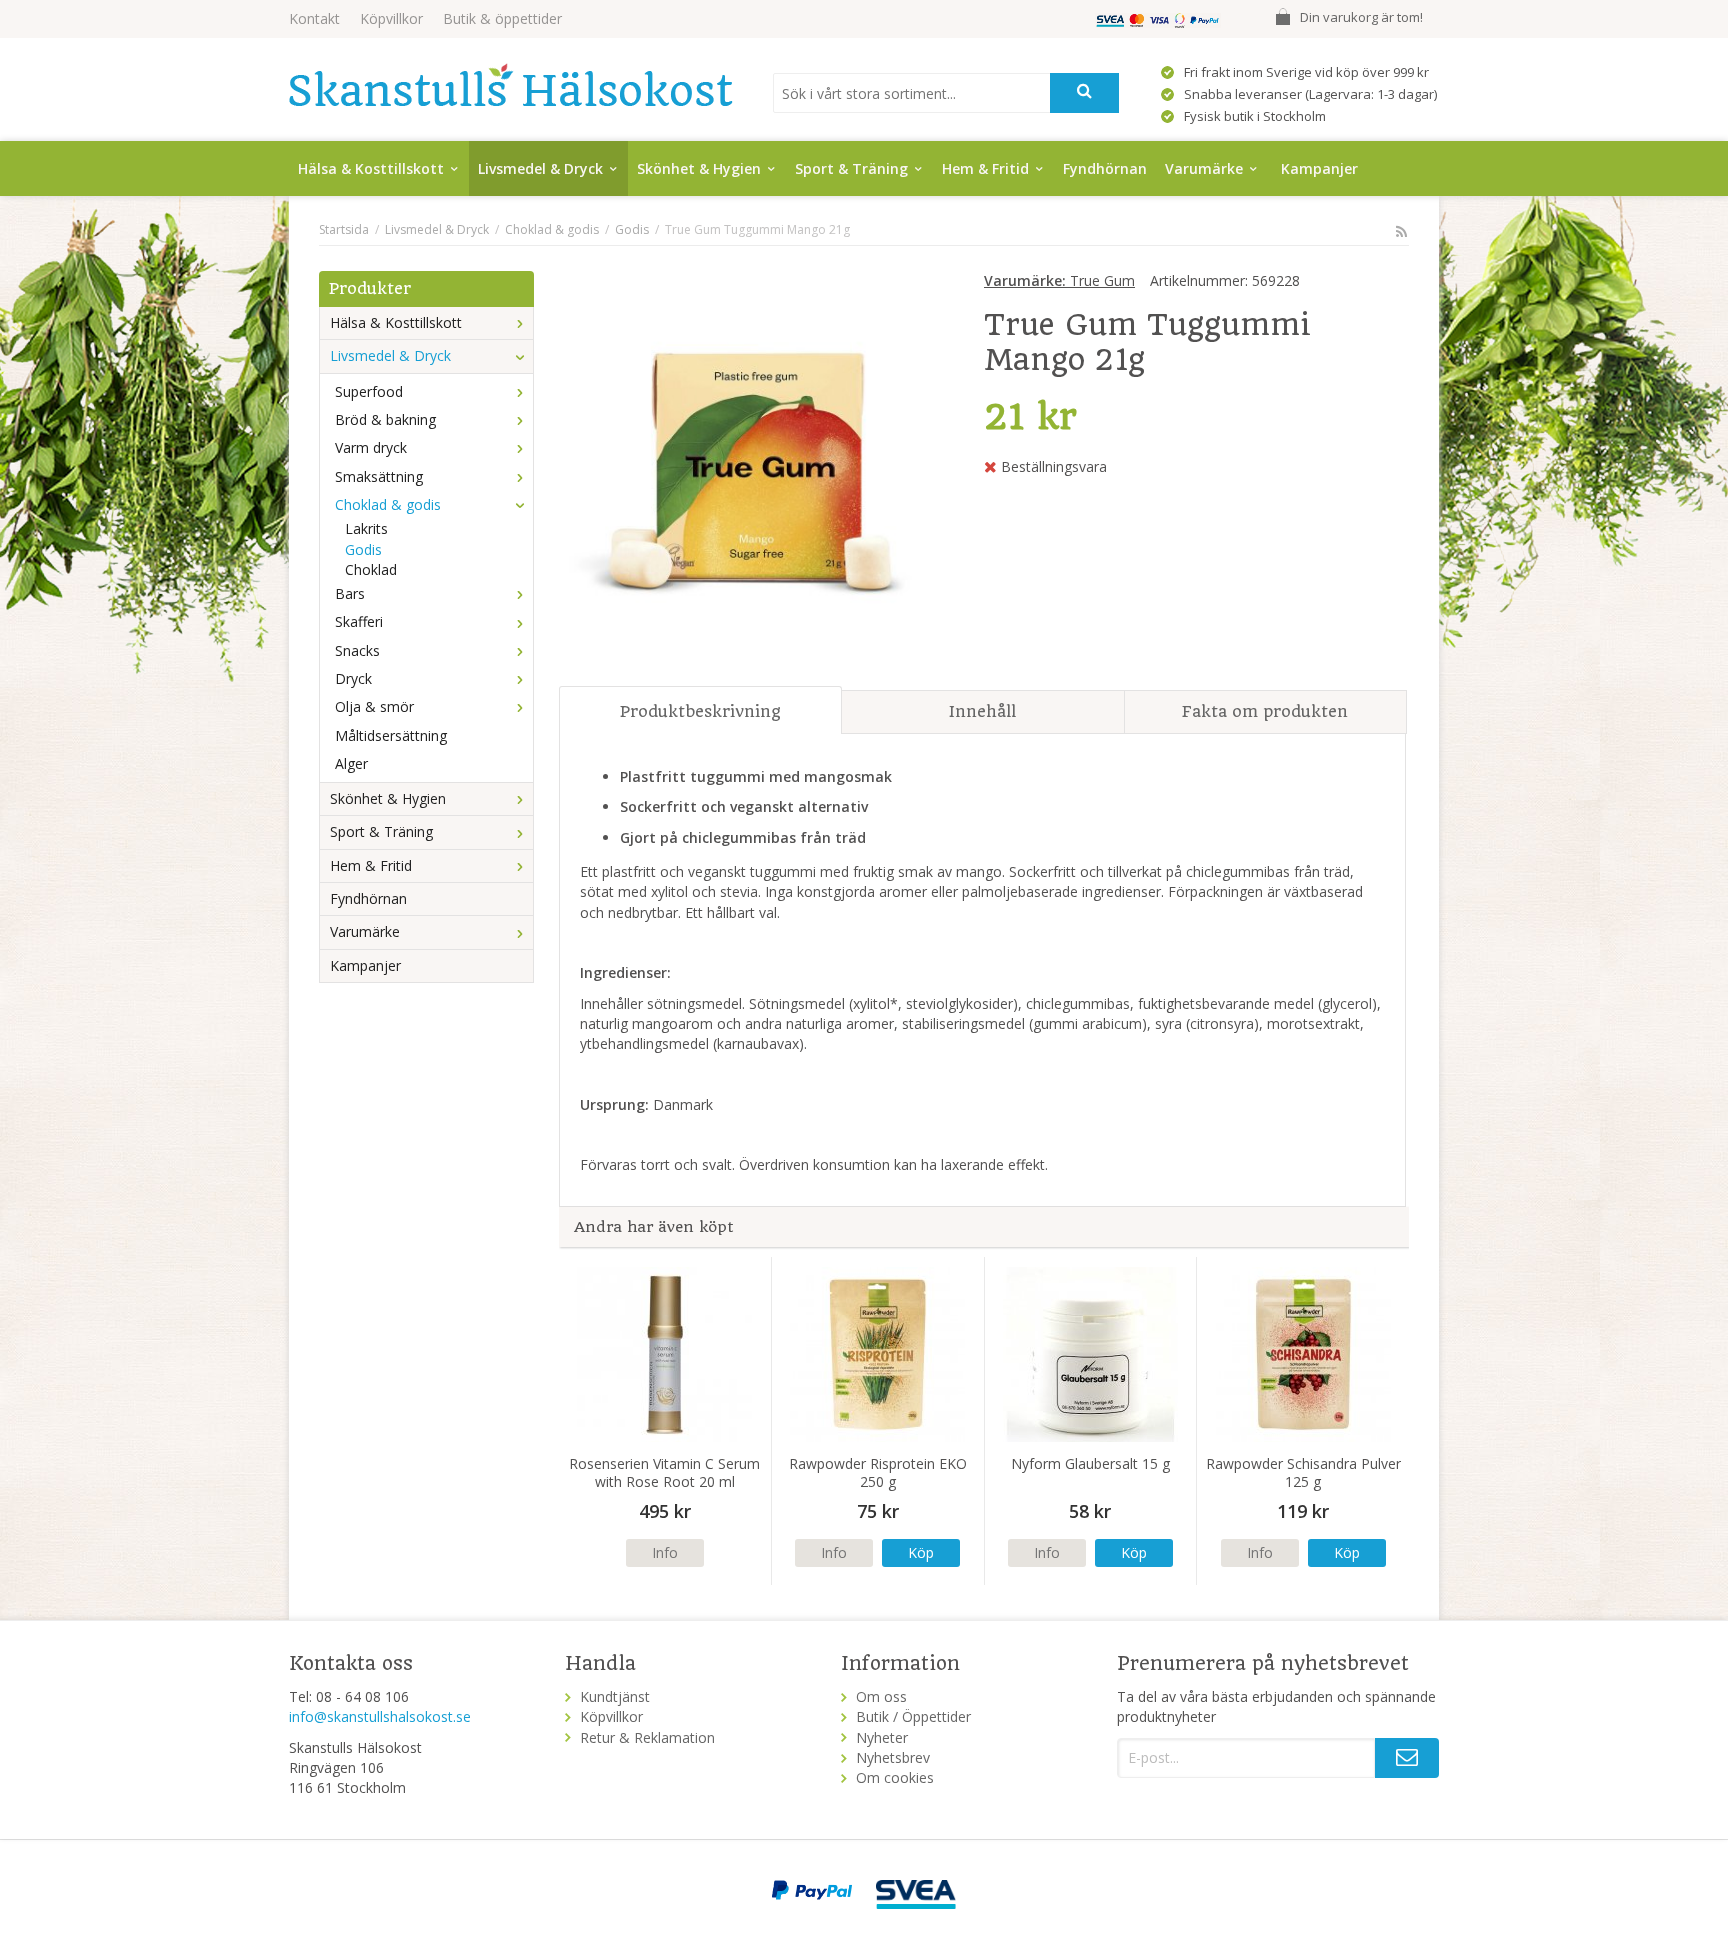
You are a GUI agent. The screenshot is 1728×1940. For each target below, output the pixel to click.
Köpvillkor (391, 18)
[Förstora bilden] (750, 470)
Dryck (353, 678)
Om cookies (895, 1777)
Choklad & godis (388, 504)
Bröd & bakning (385, 419)
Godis (363, 549)
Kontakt (314, 18)
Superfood (369, 391)
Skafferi (359, 621)
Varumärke (1204, 168)
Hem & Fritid (985, 168)
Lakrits (366, 528)
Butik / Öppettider (913, 1716)
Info (665, 1552)
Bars (350, 593)
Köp (921, 1552)
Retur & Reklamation (647, 1737)
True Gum (1059, 280)
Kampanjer (1319, 168)
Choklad (371, 569)
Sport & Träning (851, 168)
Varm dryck (371, 447)
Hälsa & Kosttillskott (371, 168)
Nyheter (882, 1737)
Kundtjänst (615, 1696)
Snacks (357, 650)
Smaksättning (379, 476)
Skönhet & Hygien (699, 168)
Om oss (881, 1696)
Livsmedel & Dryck (540, 168)
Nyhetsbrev (893, 1757)
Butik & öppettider (502, 18)
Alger (351, 763)
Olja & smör (374, 706)
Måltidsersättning (391, 735)
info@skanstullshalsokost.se (380, 1716)
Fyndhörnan (1105, 168)
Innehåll (982, 711)
